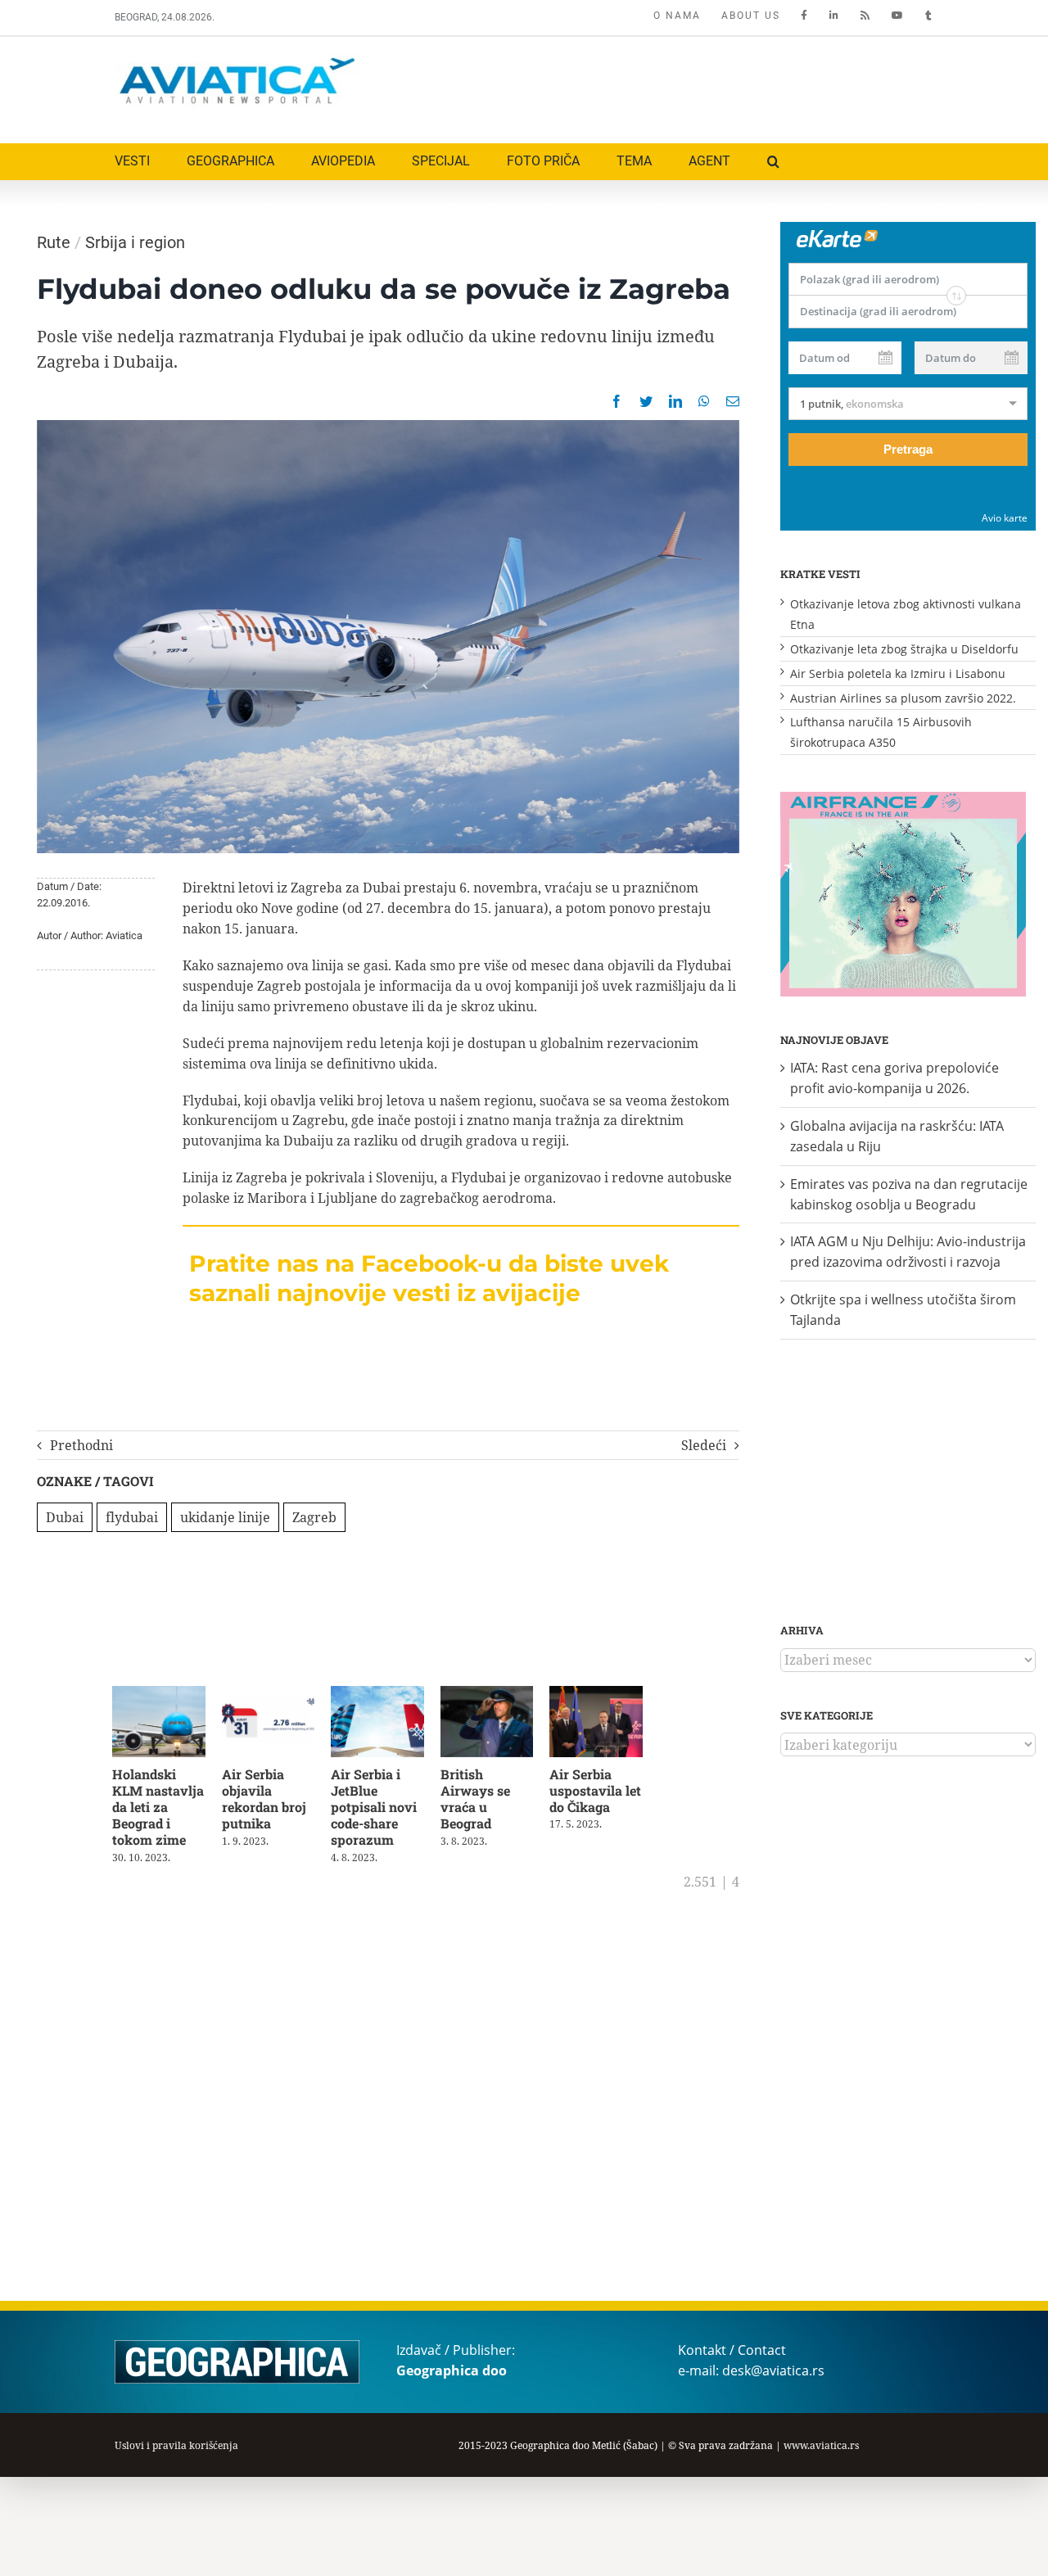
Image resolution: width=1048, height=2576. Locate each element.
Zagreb (314, 1517)
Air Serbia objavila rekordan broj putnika (268, 1802)
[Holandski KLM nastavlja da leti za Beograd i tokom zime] (161, 1695)
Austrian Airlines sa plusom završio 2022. (903, 698)
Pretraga (908, 449)
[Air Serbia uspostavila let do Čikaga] (614, 1695)
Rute (54, 242)
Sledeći (704, 1445)
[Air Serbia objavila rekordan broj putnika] (275, 1695)
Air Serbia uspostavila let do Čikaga (612, 1794)
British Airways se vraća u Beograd (488, 1802)
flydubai (132, 1517)
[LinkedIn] (675, 401)
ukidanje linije (225, 1517)
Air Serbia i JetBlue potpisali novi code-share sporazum (382, 1810)
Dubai (65, 1517)
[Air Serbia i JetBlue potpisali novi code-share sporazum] (388, 1695)
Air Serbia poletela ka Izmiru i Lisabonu (898, 673)
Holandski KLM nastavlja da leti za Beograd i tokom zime (158, 1810)
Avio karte (1005, 518)
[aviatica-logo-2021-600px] (237, 60)
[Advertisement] (636, 86)
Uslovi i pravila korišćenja (176, 2445)
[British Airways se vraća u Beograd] (501, 1695)
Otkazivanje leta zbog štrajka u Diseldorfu (904, 649)
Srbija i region (135, 242)
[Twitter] (646, 401)
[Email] (733, 401)
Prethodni (81, 1445)
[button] (773, 162)
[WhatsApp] (704, 401)
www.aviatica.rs (821, 2445)
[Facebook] (617, 401)
